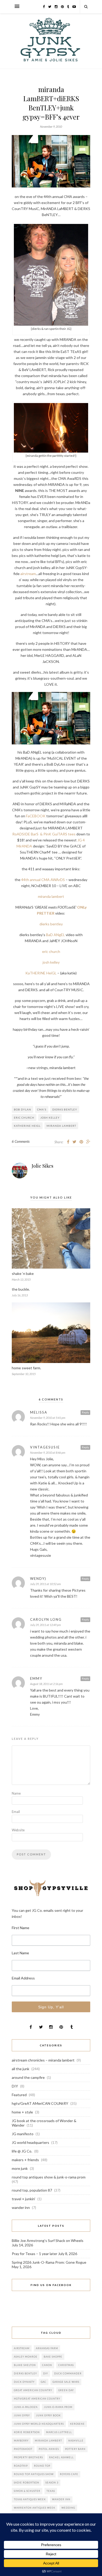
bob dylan (22, 1109)
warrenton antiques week (35, 2508)
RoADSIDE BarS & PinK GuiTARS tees (44, 834)
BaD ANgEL (55, 935)
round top (42, 2466)
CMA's (42, 1109)
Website (18, 1830)
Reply (85, 1412)
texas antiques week (30, 2499)
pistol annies (49, 2449)
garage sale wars (66, 2382)
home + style (22, 2112)
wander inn (21, 2207)
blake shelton (25, 2365)
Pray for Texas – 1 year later (35, 2254)
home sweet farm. (26, 1368)
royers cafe (69, 2474)
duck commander (68, 2373)
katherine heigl (27, 1126)
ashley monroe (26, 2357)
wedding (68, 2508)
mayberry (21, 2441)
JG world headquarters (30, 2142)
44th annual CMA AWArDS (43, 880)
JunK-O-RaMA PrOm (58, 2407)
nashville (76, 2441)
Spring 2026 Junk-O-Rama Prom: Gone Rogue (49, 2262)
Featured (19, 2095)
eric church (51, 951)
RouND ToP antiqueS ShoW (34, 2474)
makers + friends (25, 2160)
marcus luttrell (59, 2432)
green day (66, 2390)
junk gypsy (22, 2415)
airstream (28, 574)
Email (16, 1812)
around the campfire (28, 2077)
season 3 (52, 2483)
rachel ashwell (61, 2457)
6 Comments (21, 1141)
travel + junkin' (24, 2199)
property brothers (28, 2457)
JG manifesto (23, 2134)
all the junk (21, 2069)
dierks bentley (51, 924)
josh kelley (51, 962)
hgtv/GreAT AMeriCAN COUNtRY (40, 2103)
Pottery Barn (75, 2449)
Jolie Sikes (42, 1166)
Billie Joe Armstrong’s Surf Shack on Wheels (48, 2240)
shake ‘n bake (23, 1273)
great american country (33, 2390)
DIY (15, 2086)
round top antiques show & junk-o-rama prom (49, 2177)
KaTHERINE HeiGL (41, 973)
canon (47, 2365)
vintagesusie (45, 1447)
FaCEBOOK (36, 816)
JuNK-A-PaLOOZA (26, 2407)
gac (44, 2382)
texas (51, 2491)
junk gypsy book (48, 2415)
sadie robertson (27, 2483)
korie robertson (27, 2432)
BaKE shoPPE (53, 2357)
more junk (20, 2168)
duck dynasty (24, 2382)
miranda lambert (51, 896)
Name (16, 1793)
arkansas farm (47, 2348)
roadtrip (21, 2466)
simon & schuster (27, 2491)
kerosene (77, 2424)
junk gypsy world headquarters (39, 2424)
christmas (66, 2365)
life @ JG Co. (22, 2151)
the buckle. (21, 1289)
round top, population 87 (32, 2190)
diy (46, 2373)
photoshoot (23, 2449)
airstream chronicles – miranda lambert (43, 2060)
